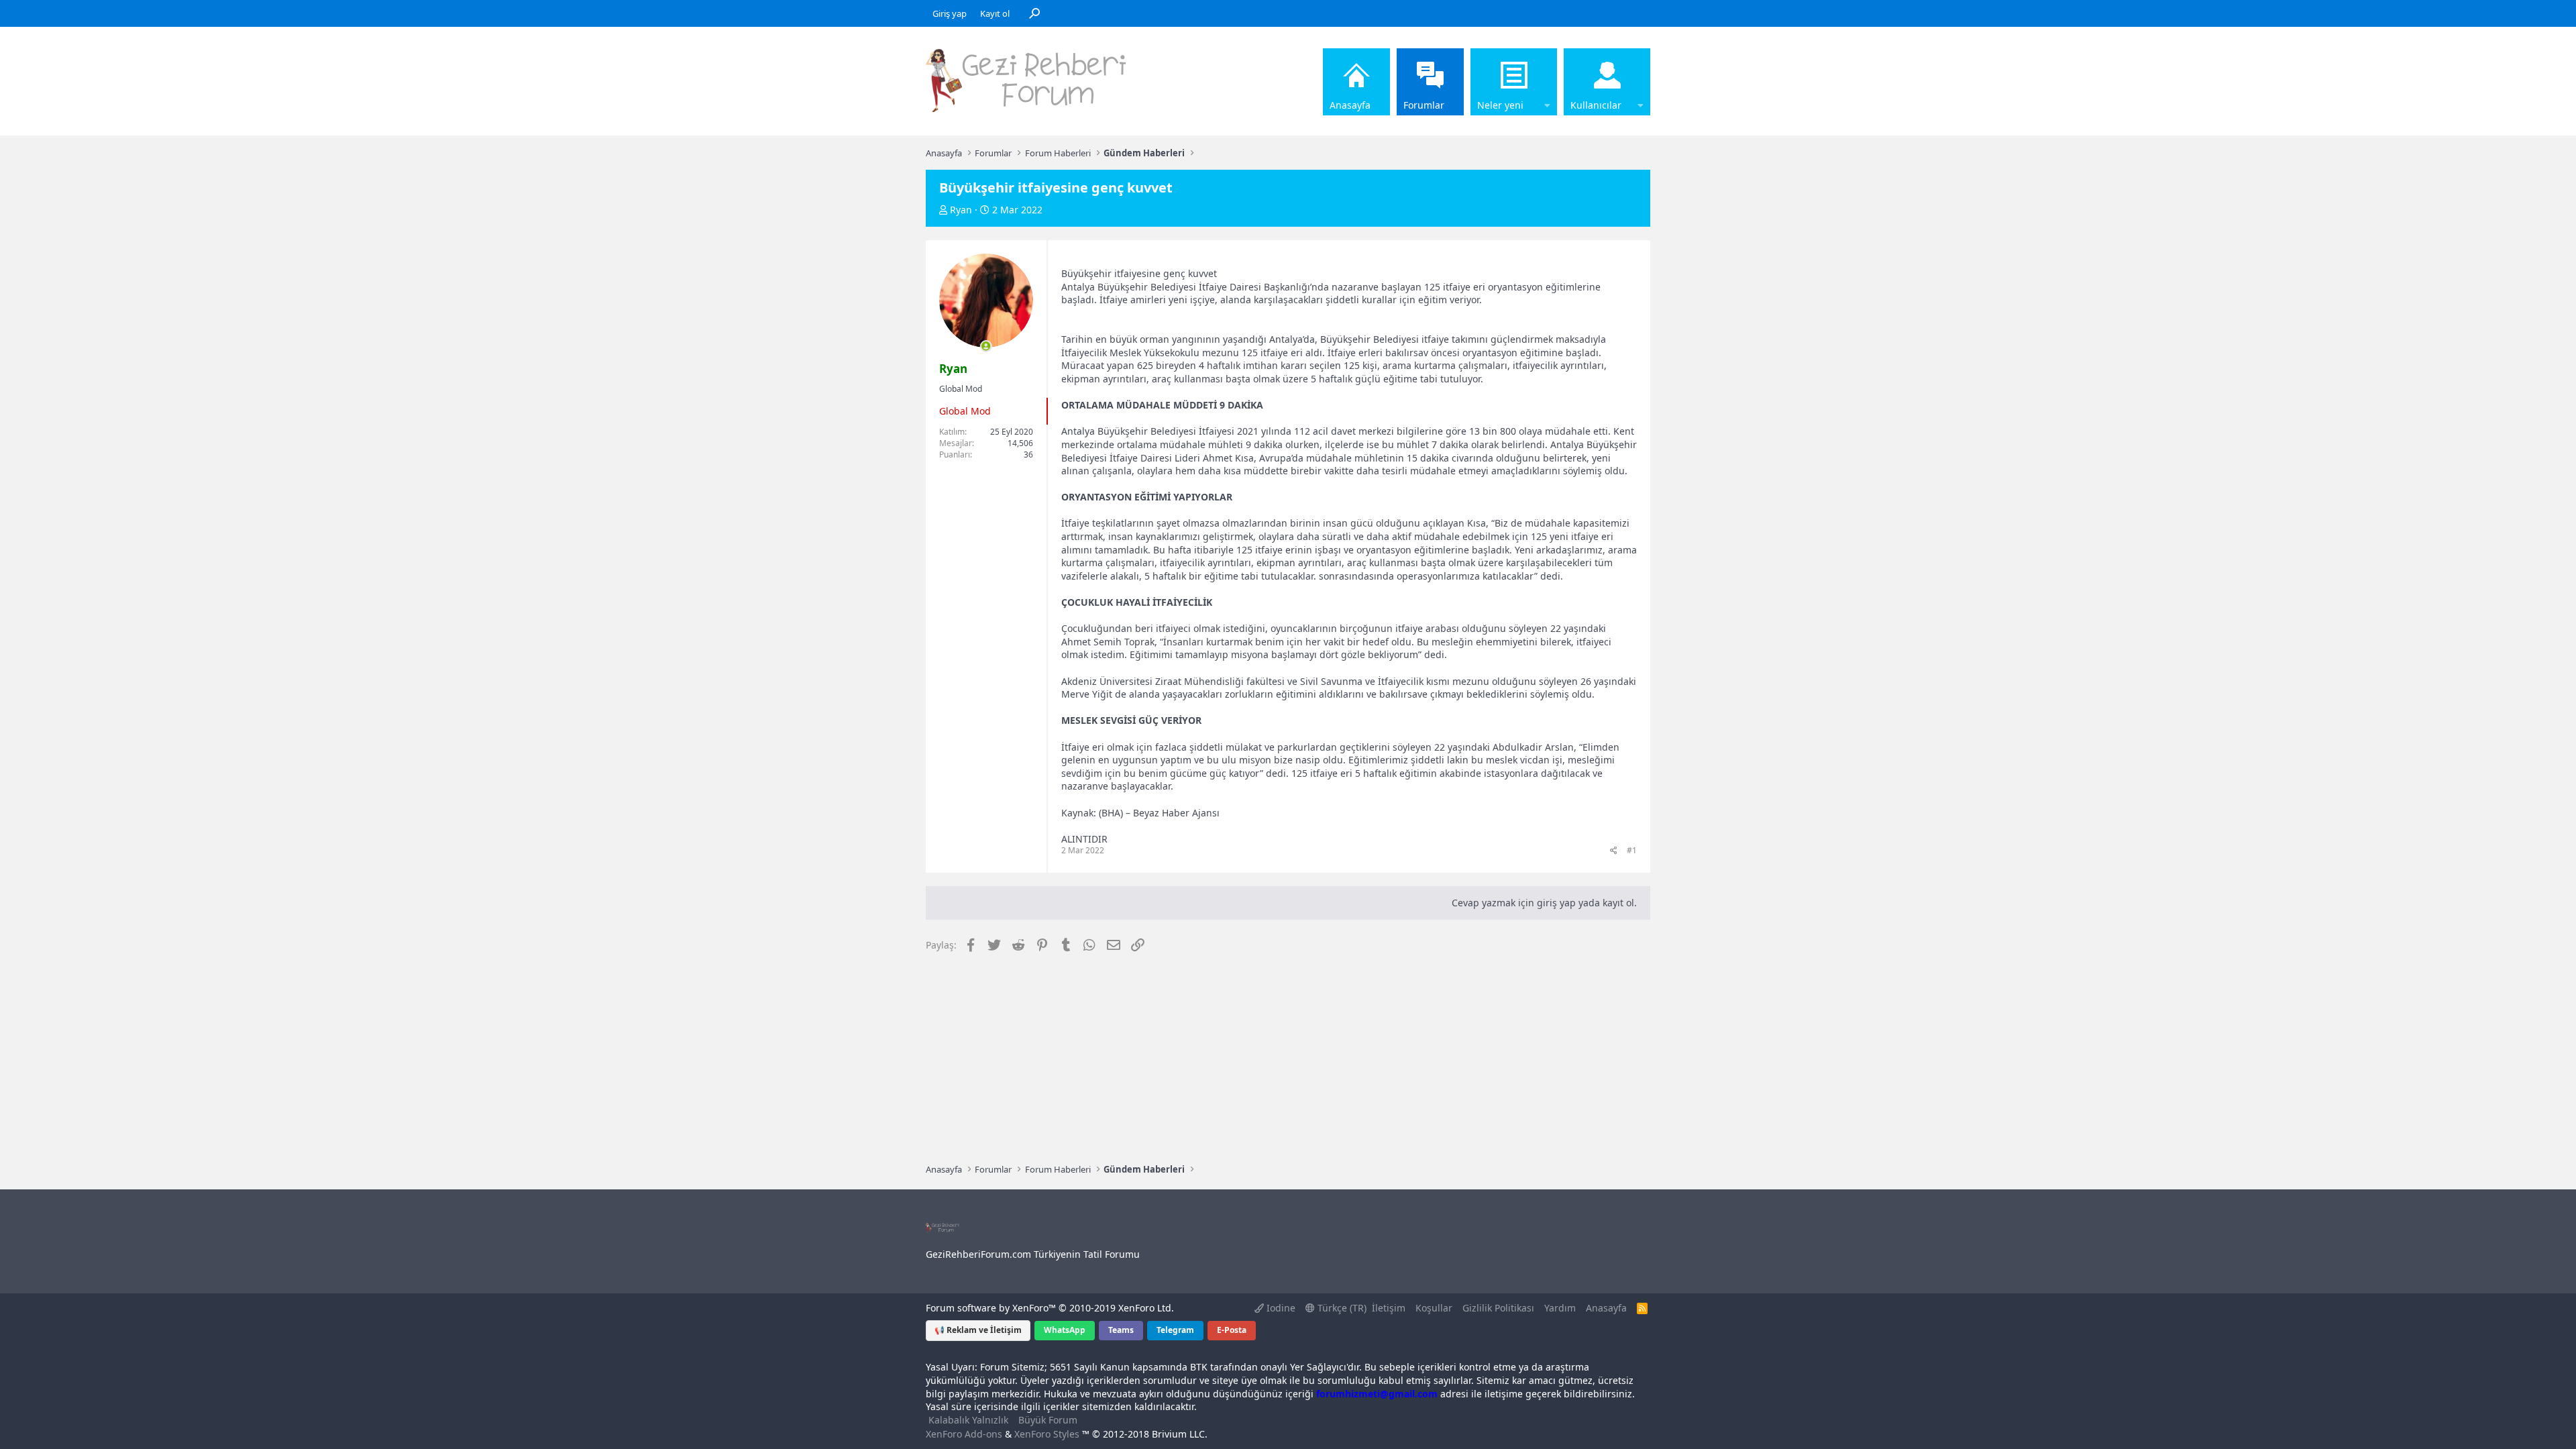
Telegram (1175, 1330)
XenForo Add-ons (964, 1434)
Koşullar (1434, 1308)
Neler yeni (1500, 105)
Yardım (1560, 1308)
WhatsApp (1065, 1330)
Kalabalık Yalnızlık (968, 1420)
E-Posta (1232, 1330)
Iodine (1280, 1308)
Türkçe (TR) (1341, 1308)
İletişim (1389, 1308)
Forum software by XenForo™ (1050, 1308)
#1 (1632, 850)
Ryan (961, 210)
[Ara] (1034, 13)
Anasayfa (1350, 105)
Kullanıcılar (1596, 105)
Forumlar (1424, 105)
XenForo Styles (1047, 1434)
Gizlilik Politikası (1498, 1308)
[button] (1547, 82)
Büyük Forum (1048, 1420)
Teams (1121, 1330)
